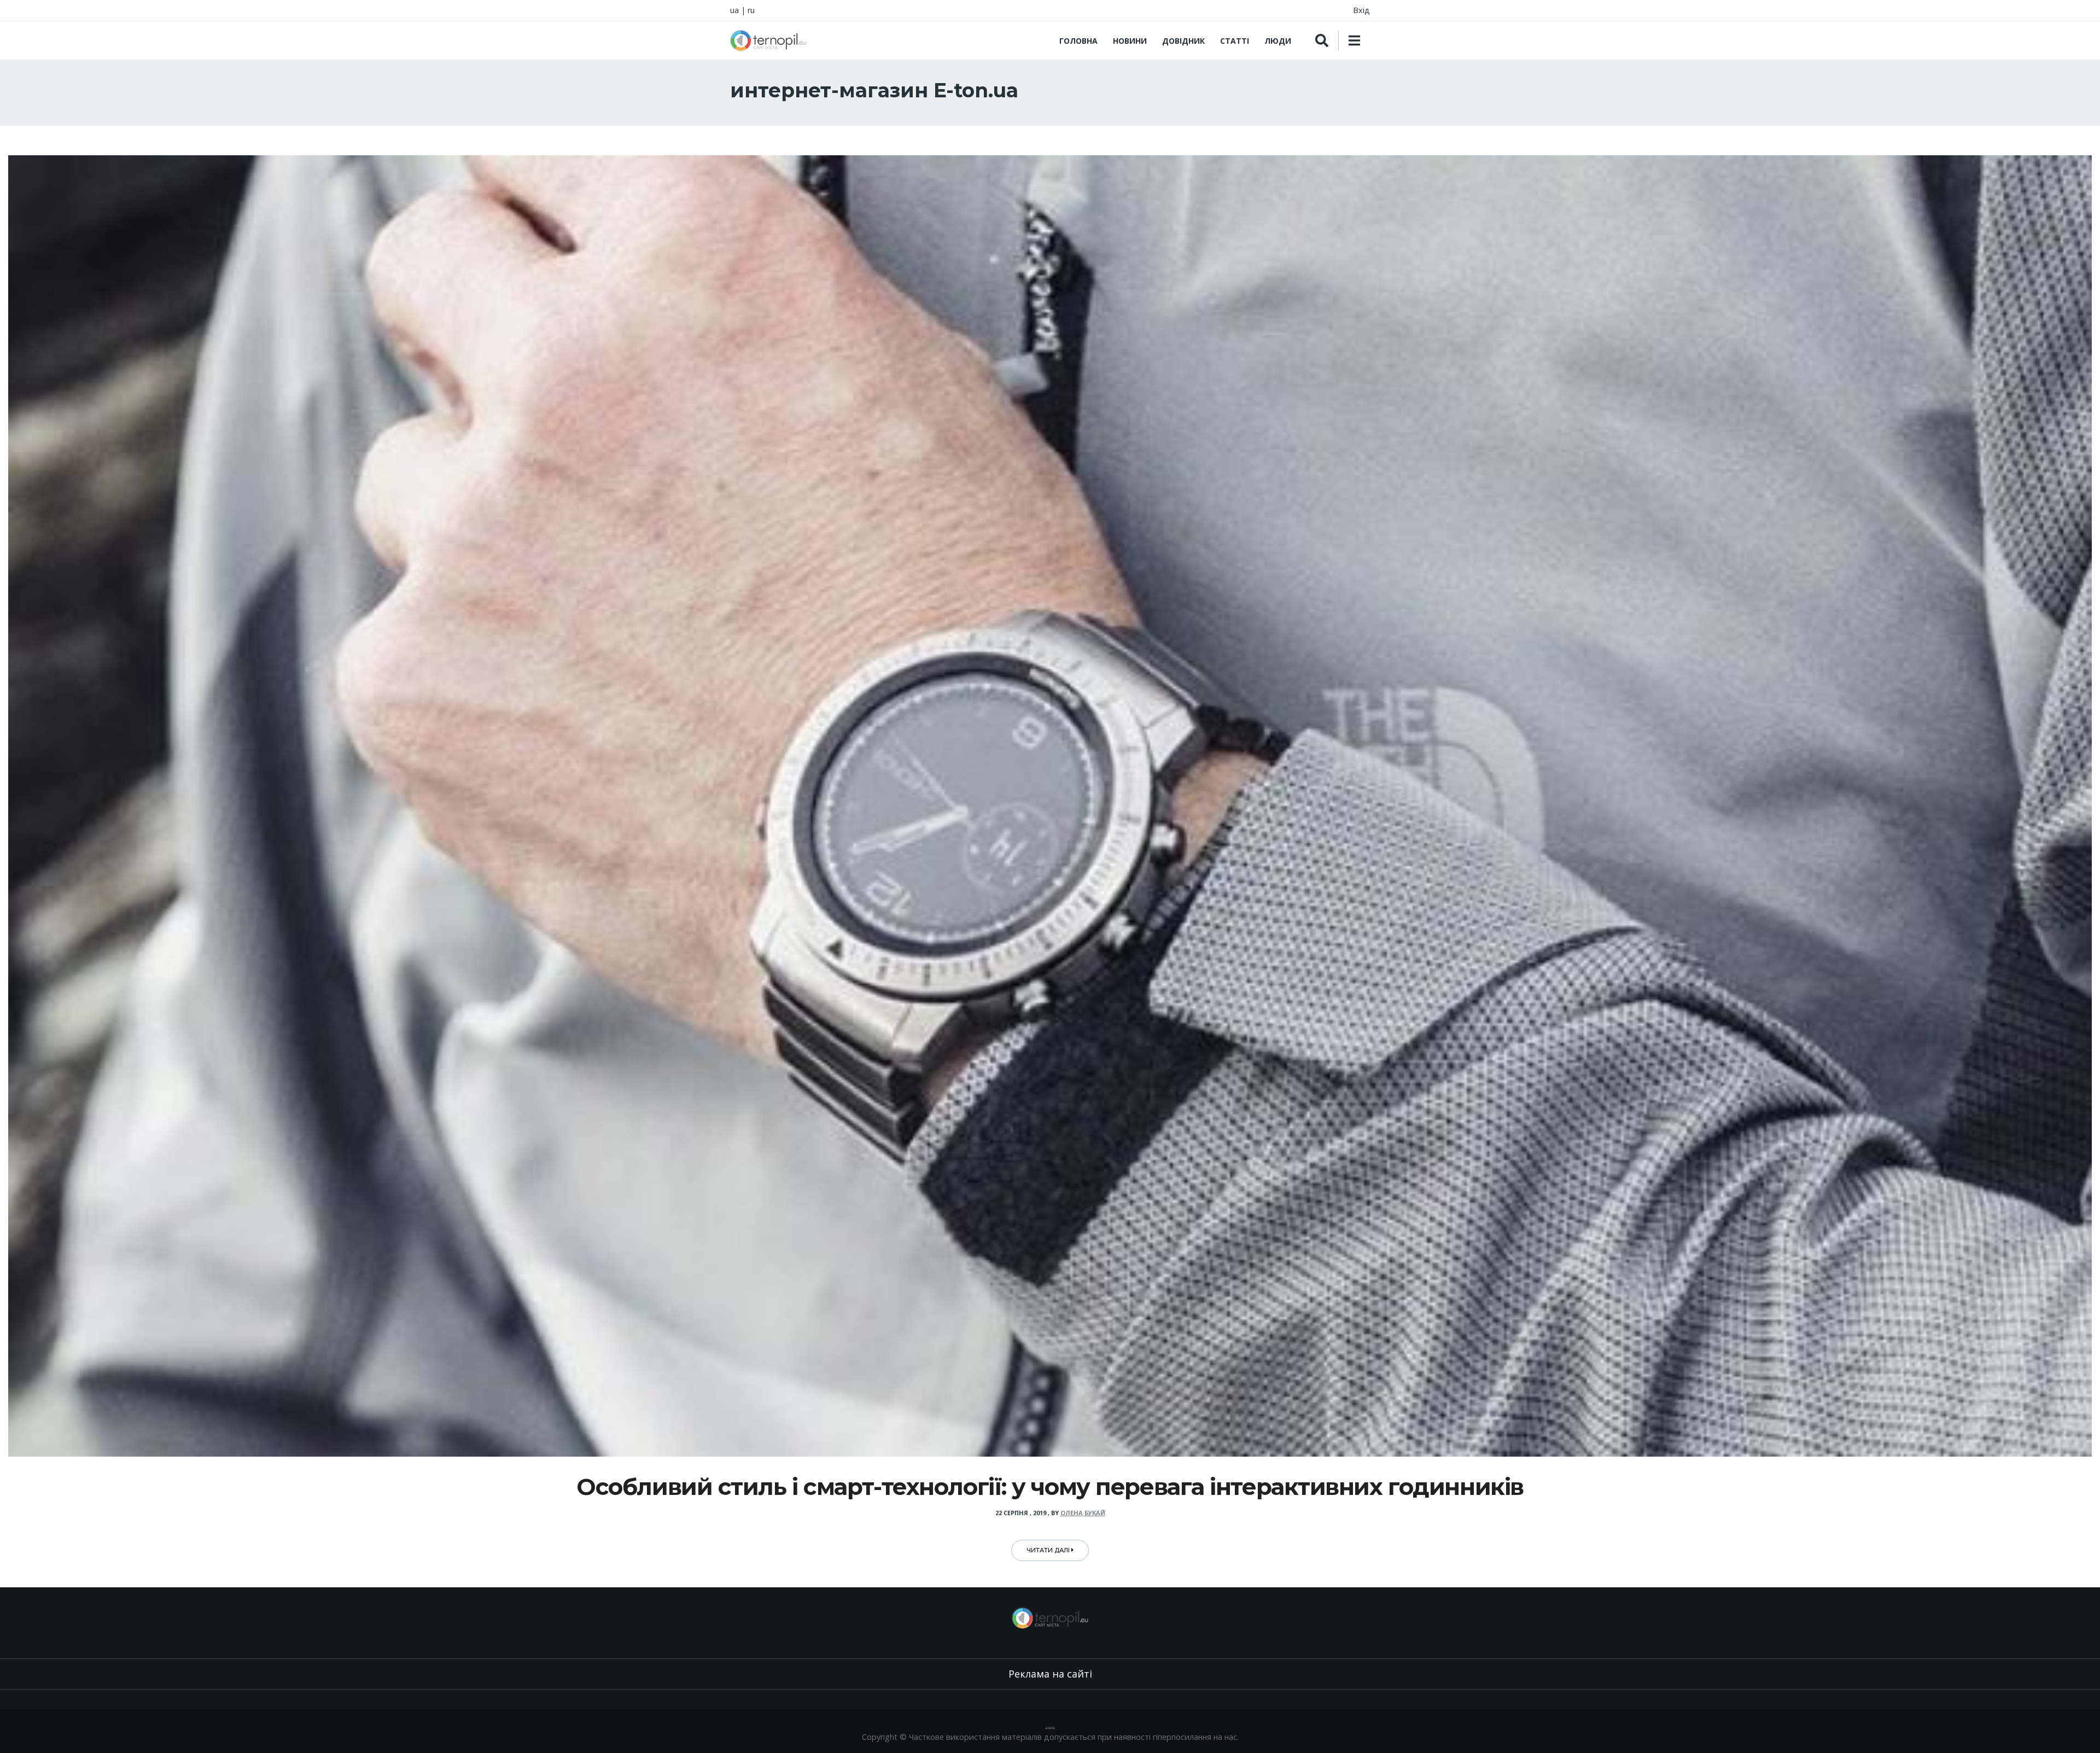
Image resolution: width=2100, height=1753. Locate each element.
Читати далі (1049, 1550)
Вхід (1361, 10)
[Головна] (768, 40)
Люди (1278, 41)
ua (734, 10)
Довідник (1183, 41)
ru (751, 10)
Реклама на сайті (1050, 1674)
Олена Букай (1083, 1513)
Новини (1130, 41)
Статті (1235, 41)
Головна (1078, 41)
